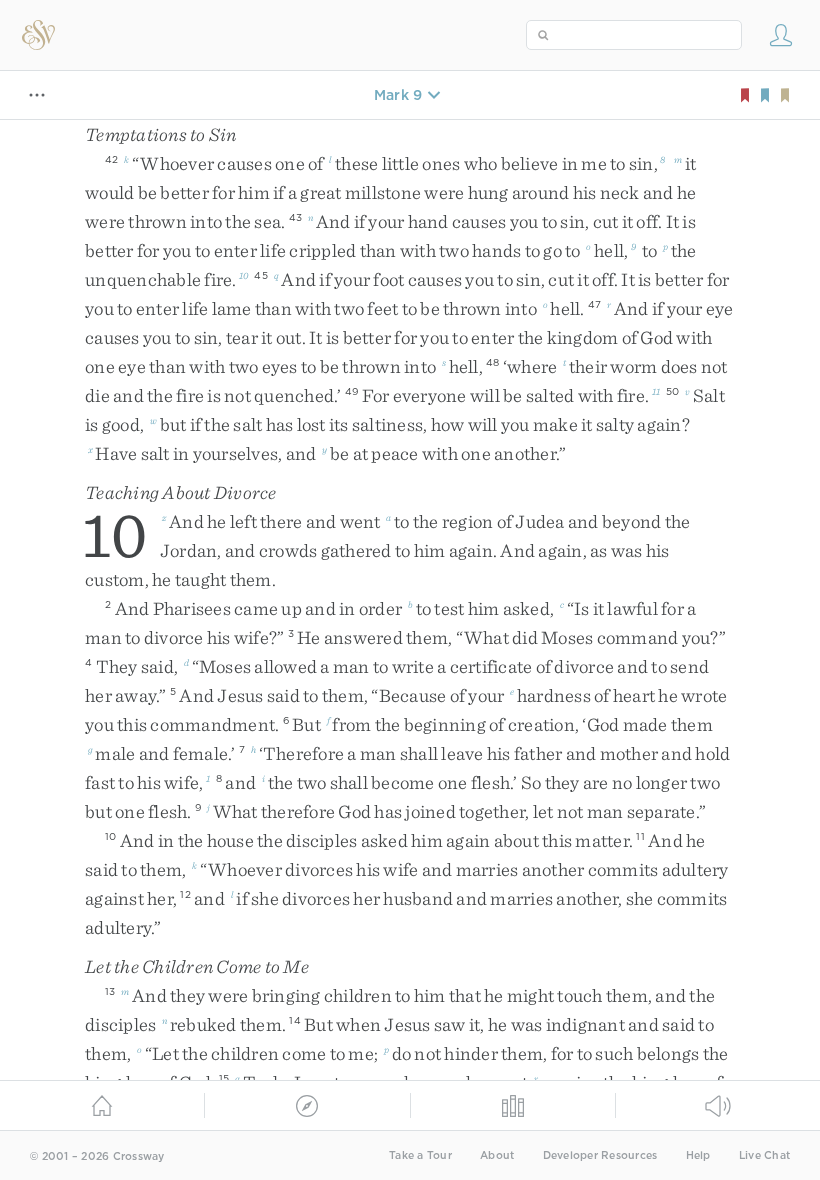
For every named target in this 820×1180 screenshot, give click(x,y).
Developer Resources (600, 1155)
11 (656, 391)
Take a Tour (420, 1155)
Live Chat (764, 1155)
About (497, 1155)
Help (698, 1155)
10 (244, 275)
